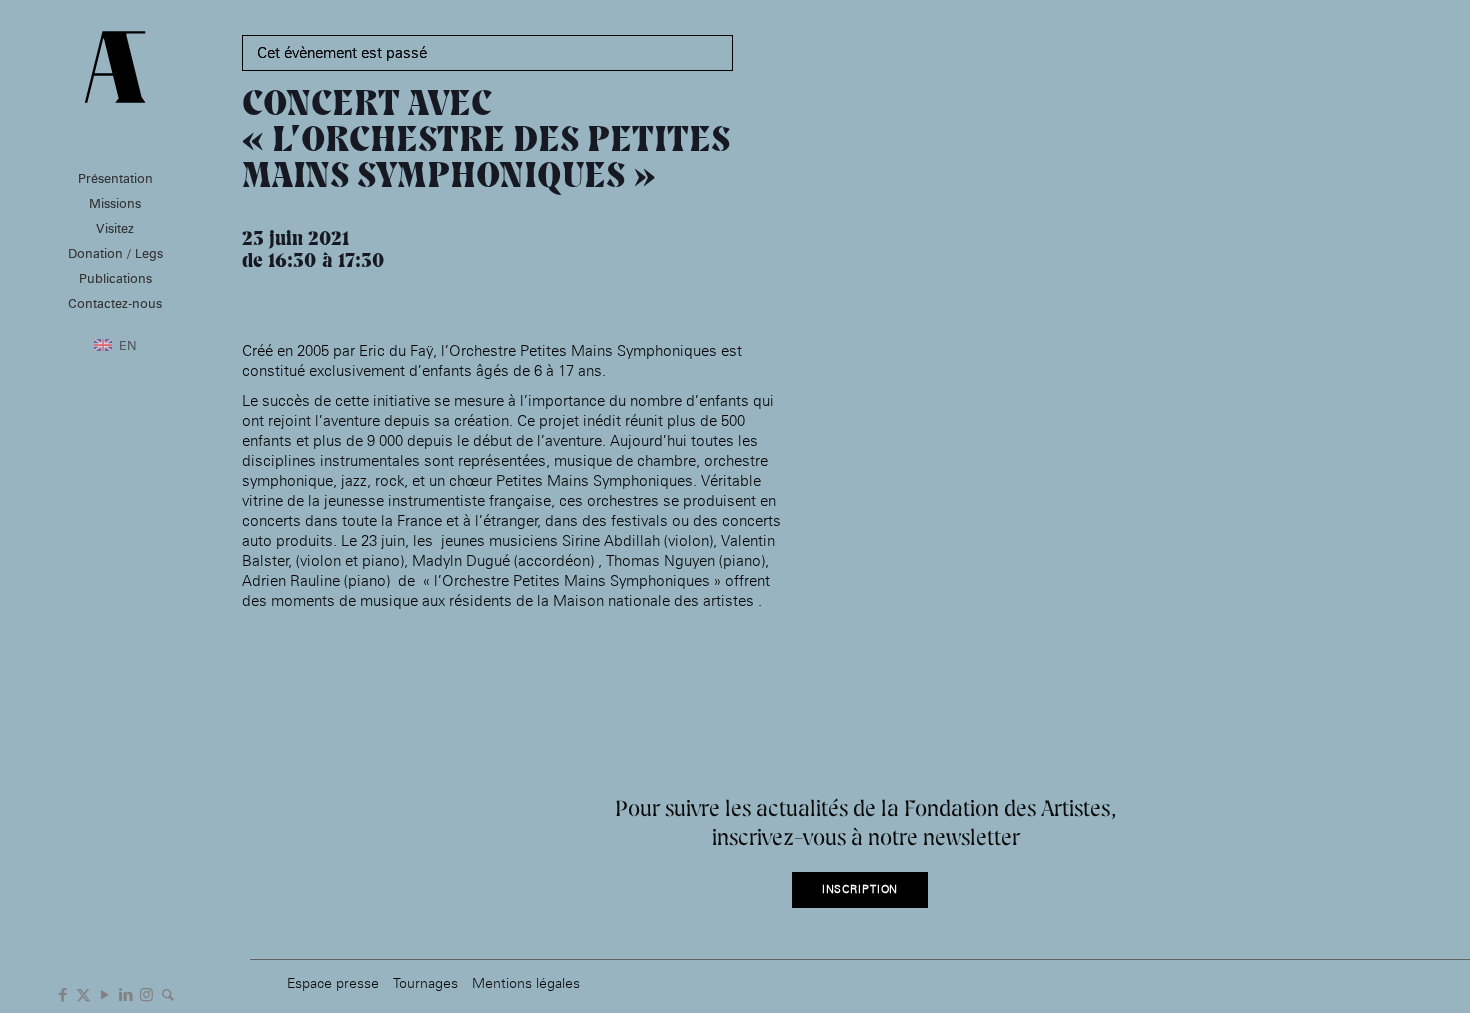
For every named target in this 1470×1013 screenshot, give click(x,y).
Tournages (425, 982)
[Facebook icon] (62, 993)
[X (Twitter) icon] (83, 993)
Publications (115, 278)
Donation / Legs (115, 253)
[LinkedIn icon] (125, 993)
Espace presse (333, 982)
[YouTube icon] (104, 993)
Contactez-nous (115, 303)
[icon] (167, 993)
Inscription (860, 889)
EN (128, 345)
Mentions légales (526, 982)
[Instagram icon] (146, 993)
